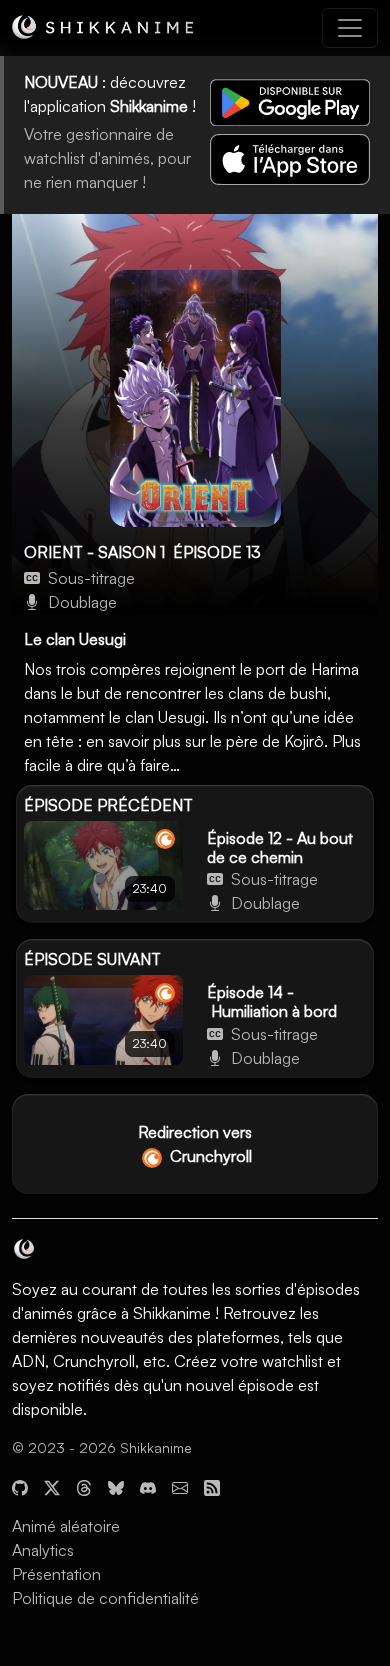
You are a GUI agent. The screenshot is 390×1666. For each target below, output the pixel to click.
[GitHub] (20, 1486)
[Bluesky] (116, 1486)
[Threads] (84, 1486)
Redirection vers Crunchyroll (195, 1144)
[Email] (180, 1486)
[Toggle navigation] (350, 28)
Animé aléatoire (66, 1526)
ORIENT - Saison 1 (94, 552)
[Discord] (148, 1486)
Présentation (56, 1574)
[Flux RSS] (212, 1486)
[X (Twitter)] (52, 1486)
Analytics (43, 1550)
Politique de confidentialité (105, 1598)
